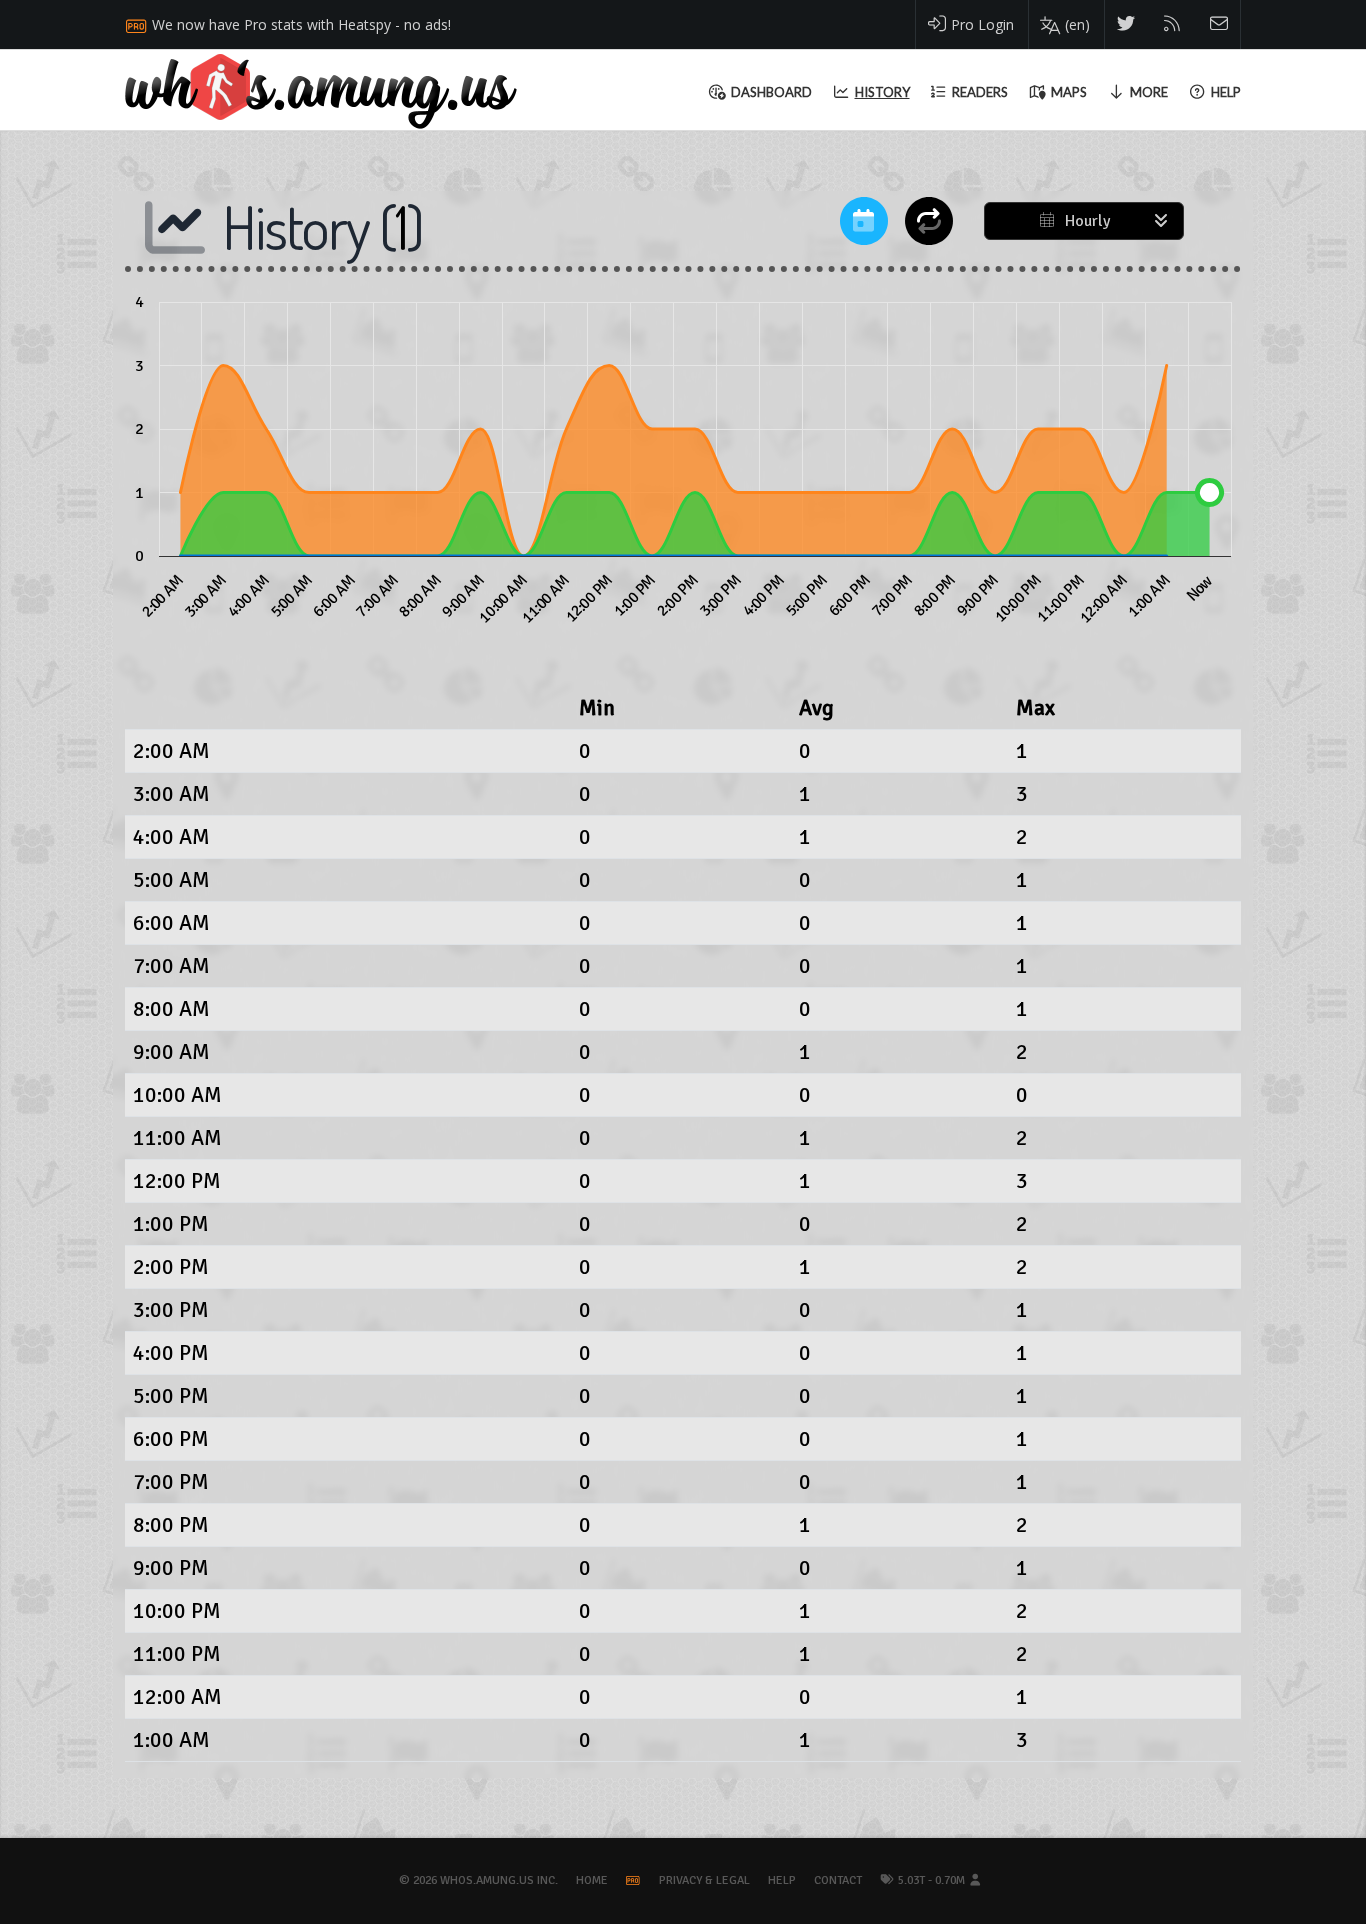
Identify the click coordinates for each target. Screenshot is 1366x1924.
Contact (838, 1880)
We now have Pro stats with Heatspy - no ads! (301, 24)
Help (782, 1880)
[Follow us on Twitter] (1126, 24)
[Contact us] (1219, 24)
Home (592, 1880)
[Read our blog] (1172, 24)
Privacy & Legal (704, 1880)
